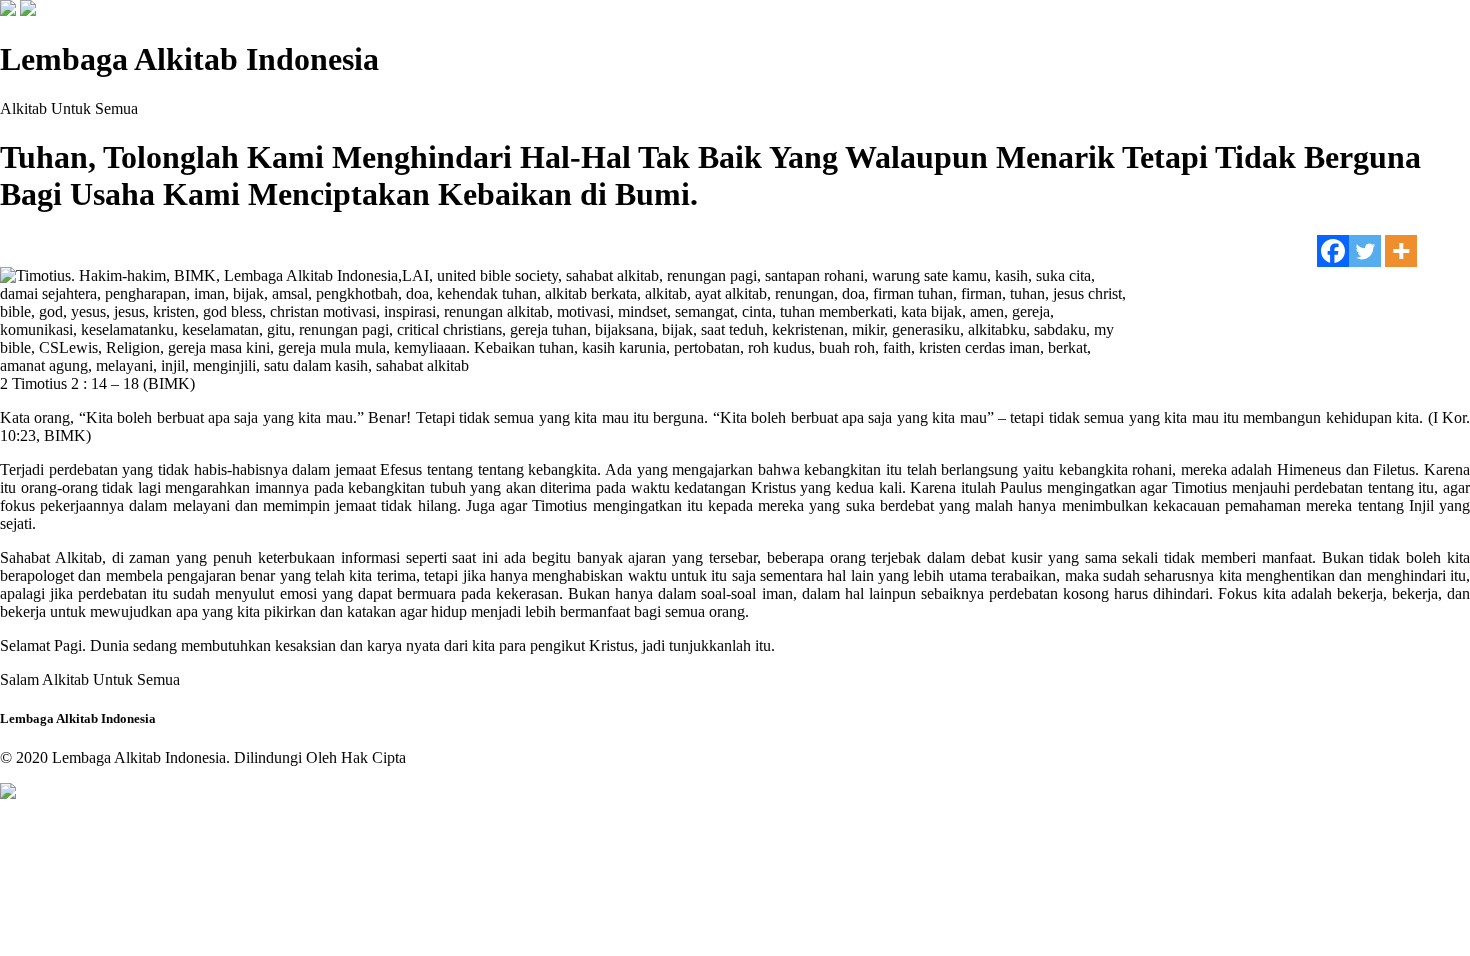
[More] (1401, 251)
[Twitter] (1365, 251)
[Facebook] (1333, 251)
